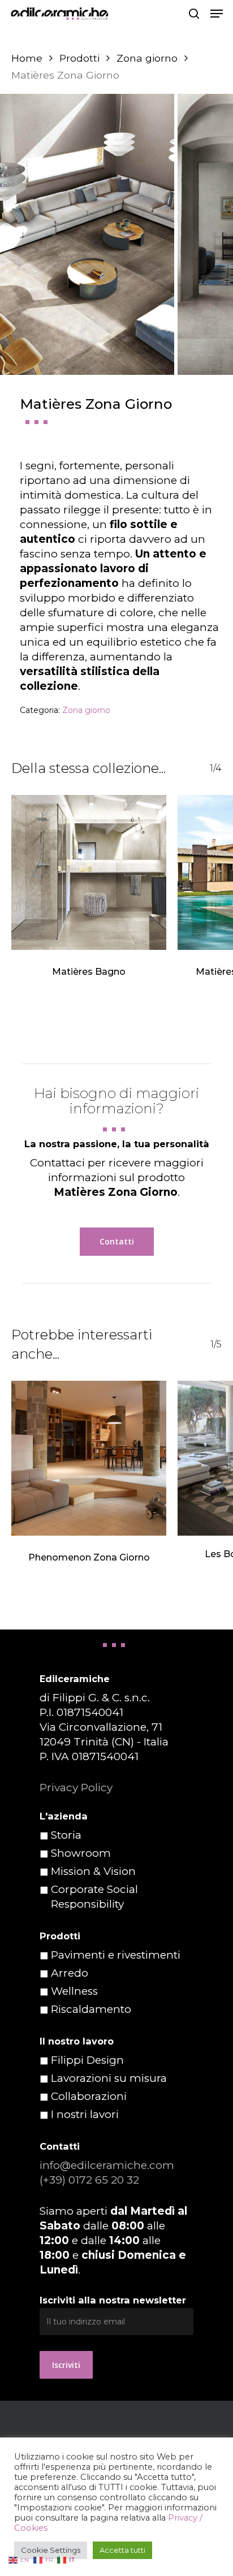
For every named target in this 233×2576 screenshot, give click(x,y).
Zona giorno (147, 58)
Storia (66, 1835)
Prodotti (79, 58)
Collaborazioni (89, 2096)
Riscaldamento (91, 2009)
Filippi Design (87, 2060)
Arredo (70, 1973)
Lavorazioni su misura (109, 2078)
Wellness (74, 1991)
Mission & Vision (93, 1871)
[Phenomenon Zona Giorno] (89, 1458)
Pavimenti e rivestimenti (116, 1955)
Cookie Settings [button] (51, 2550)
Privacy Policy (76, 1788)
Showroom (81, 1853)
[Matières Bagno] (89, 872)
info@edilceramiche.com (107, 2165)
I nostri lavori (85, 2114)
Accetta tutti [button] (122, 2550)
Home (27, 58)
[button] (217, 14)
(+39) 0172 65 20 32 (89, 2180)
